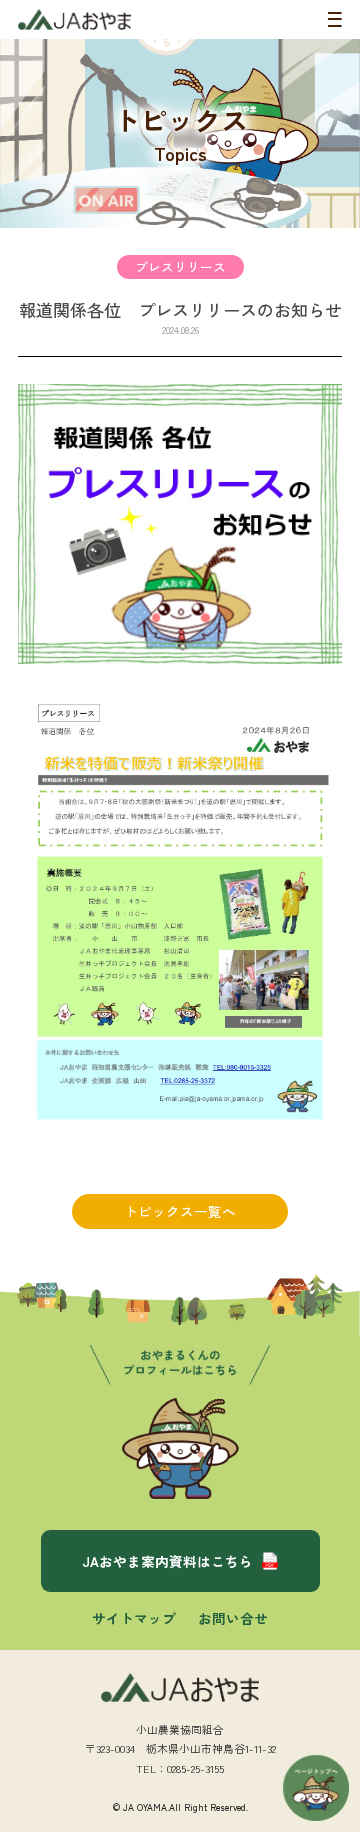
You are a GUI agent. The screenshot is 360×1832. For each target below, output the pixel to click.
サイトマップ (134, 1618)
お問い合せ (233, 1618)
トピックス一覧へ (180, 1211)
